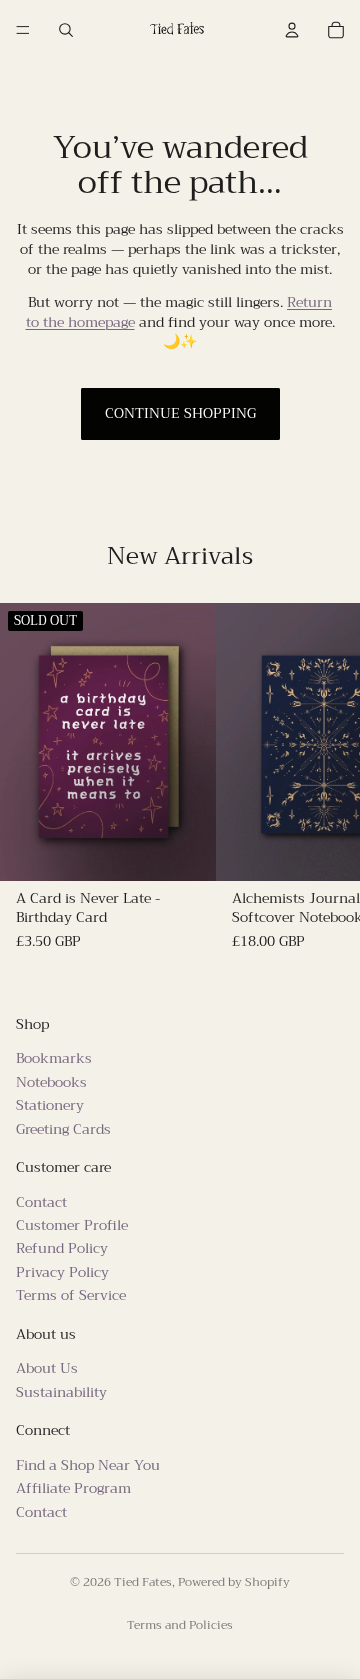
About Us (47, 1368)
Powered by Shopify (234, 1582)
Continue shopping (180, 413)
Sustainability (61, 1391)
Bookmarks (54, 1058)
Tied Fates (143, 1582)
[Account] (292, 30)
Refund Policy (62, 1248)
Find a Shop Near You (88, 1465)
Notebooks (51, 1081)
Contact (41, 1201)
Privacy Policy (62, 1271)
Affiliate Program (73, 1488)
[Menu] (23, 30)
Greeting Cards (63, 1128)
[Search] (66, 30)
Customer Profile (72, 1225)
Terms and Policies (180, 1625)
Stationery (50, 1105)
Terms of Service (71, 1295)
